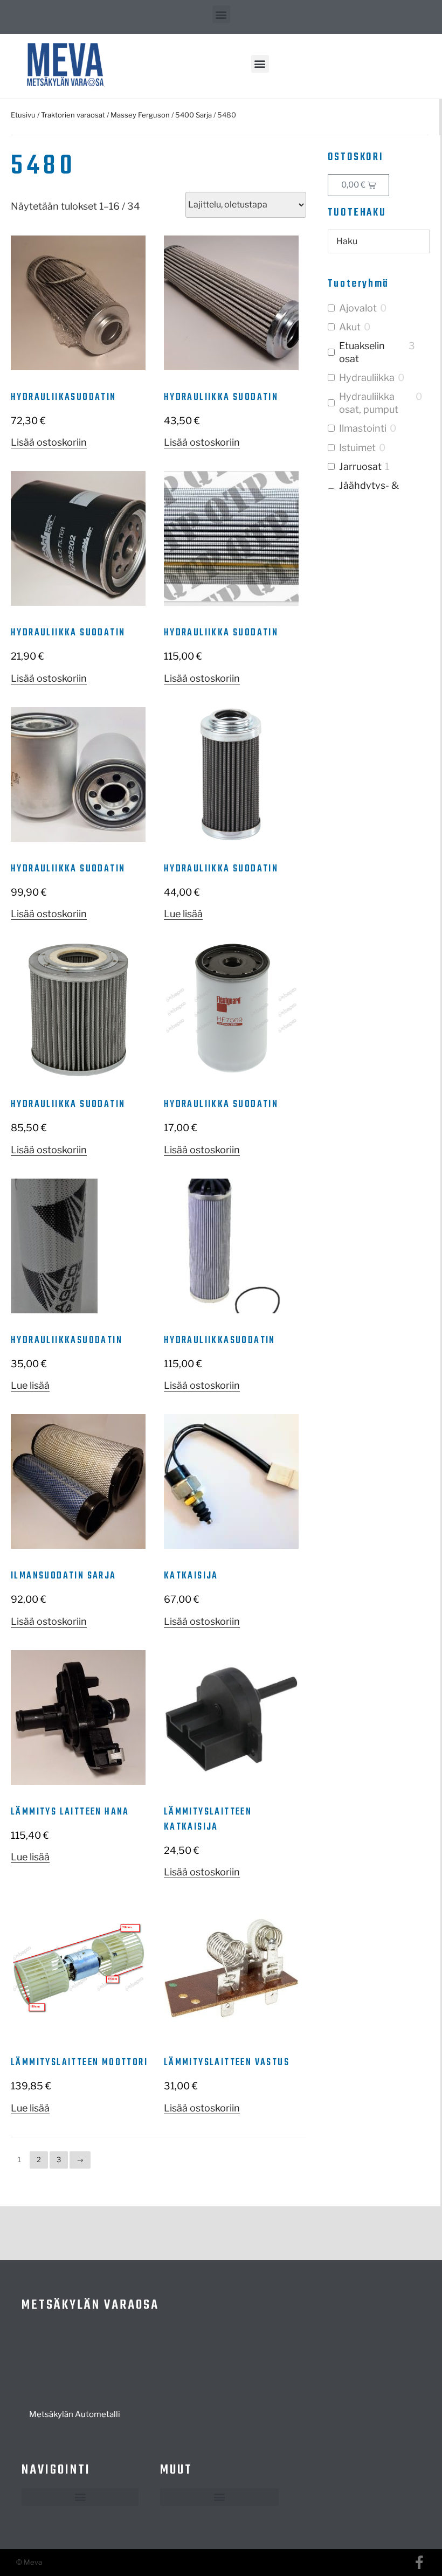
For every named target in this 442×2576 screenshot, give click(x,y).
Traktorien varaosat (73, 115)
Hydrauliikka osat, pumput (369, 403)
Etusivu (23, 115)
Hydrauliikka (367, 378)
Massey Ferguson (140, 115)
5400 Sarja (194, 115)
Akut (350, 327)
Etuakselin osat (362, 352)
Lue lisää (183, 914)
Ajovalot (358, 308)
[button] (221, 14)
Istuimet (357, 448)
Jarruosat (360, 466)
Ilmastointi (363, 428)
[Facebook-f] (419, 2562)
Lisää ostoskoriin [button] (49, 442)
